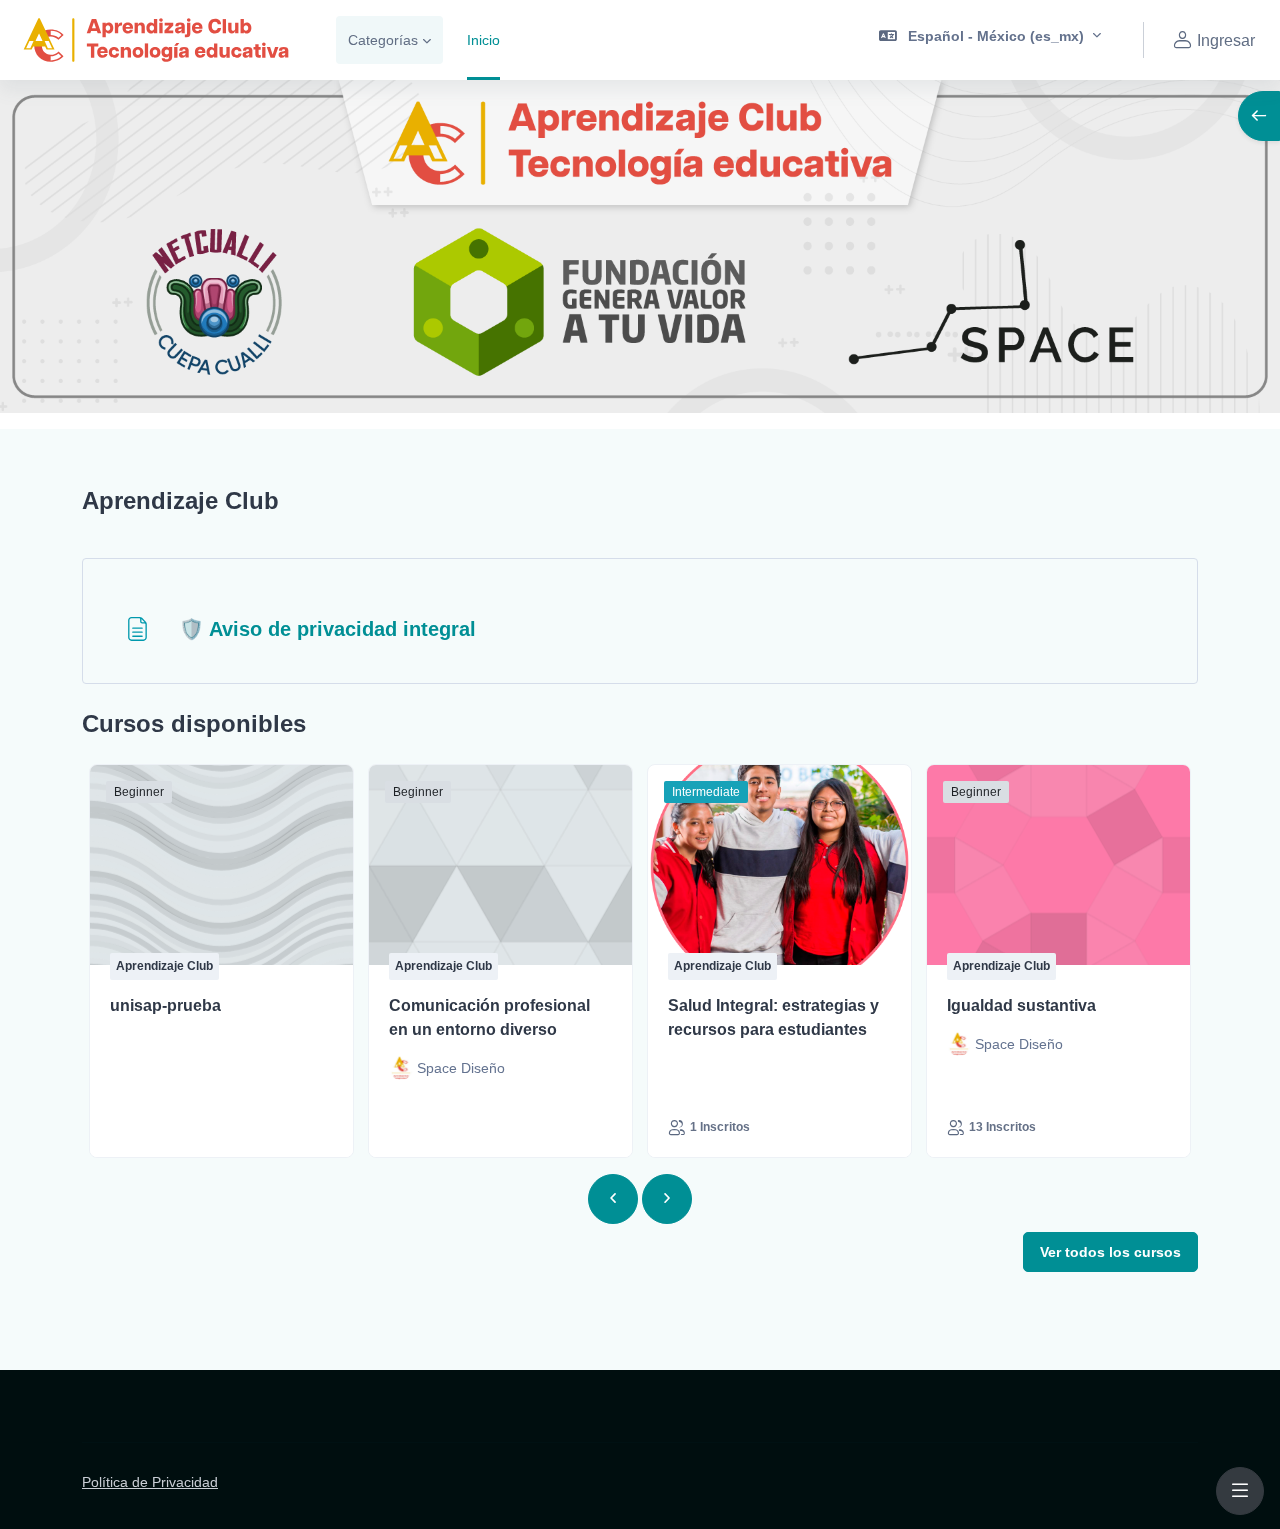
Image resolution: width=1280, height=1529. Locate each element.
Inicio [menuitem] (483, 40)
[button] (990, 40)
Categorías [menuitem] (383, 40)
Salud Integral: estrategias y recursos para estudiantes (773, 1017)
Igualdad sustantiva (1021, 1005)
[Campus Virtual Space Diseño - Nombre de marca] (156, 40)
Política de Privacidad (150, 1482)
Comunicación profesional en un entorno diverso (489, 1017)
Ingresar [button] (1226, 40)
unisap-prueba (165, 1005)
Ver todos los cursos (1110, 1252)
